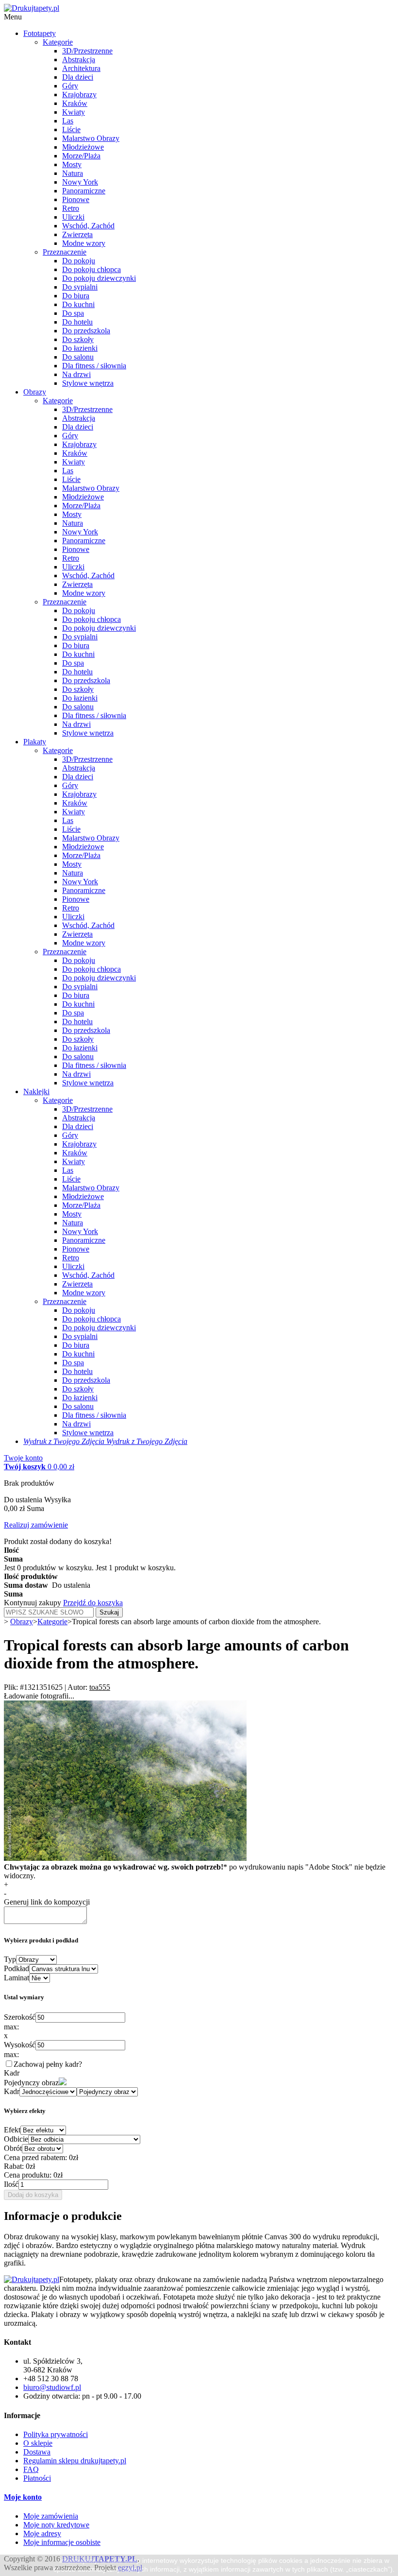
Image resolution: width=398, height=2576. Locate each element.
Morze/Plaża (81, 156)
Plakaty (35, 742)
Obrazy (35, 392)
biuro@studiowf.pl (52, 2387)
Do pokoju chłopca (91, 269)
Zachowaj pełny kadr (46, 2064)
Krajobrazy (79, 94)
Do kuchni (78, 304)
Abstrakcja (79, 60)
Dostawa (37, 2452)
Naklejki (36, 1091)
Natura (73, 173)
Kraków (75, 103)
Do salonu (78, 357)
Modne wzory (84, 243)
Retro (71, 208)
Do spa (73, 313)
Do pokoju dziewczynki (99, 278)
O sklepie (38, 2443)
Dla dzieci (78, 77)
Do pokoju (79, 261)
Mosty (72, 164)
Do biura (76, 296)
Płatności (37, 2478)
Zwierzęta (77, 234)
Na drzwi (76, 374)
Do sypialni (80, 287)
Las (68, 121)
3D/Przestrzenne (87, 51)
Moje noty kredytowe (56, 2525)
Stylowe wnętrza (88, 383)
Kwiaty (74, 112)
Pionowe (76, 199)
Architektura (81, 68)
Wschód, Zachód (88, 226)
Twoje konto (23, 1458)
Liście (71, 129)
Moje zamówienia (51, 2516)
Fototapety (40, 33)
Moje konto (23, 2497)
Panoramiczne (84, 191)
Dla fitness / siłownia (94, 366)
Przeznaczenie (65, 252)
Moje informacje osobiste (62, 2542)
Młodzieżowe (83, 147)
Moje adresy (42, 2533)
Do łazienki (80, 348)
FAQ (31, 2469)
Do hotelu (77, 322)
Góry (70, 86)
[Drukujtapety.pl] (32, 8)
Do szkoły (78, 339)
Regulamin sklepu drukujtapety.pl (75, 2461)
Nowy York (80, 182)
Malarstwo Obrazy (91, 138)
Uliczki (73, 217)
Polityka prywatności (56, 2434)
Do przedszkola (86, 331)
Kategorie (58, 42)
